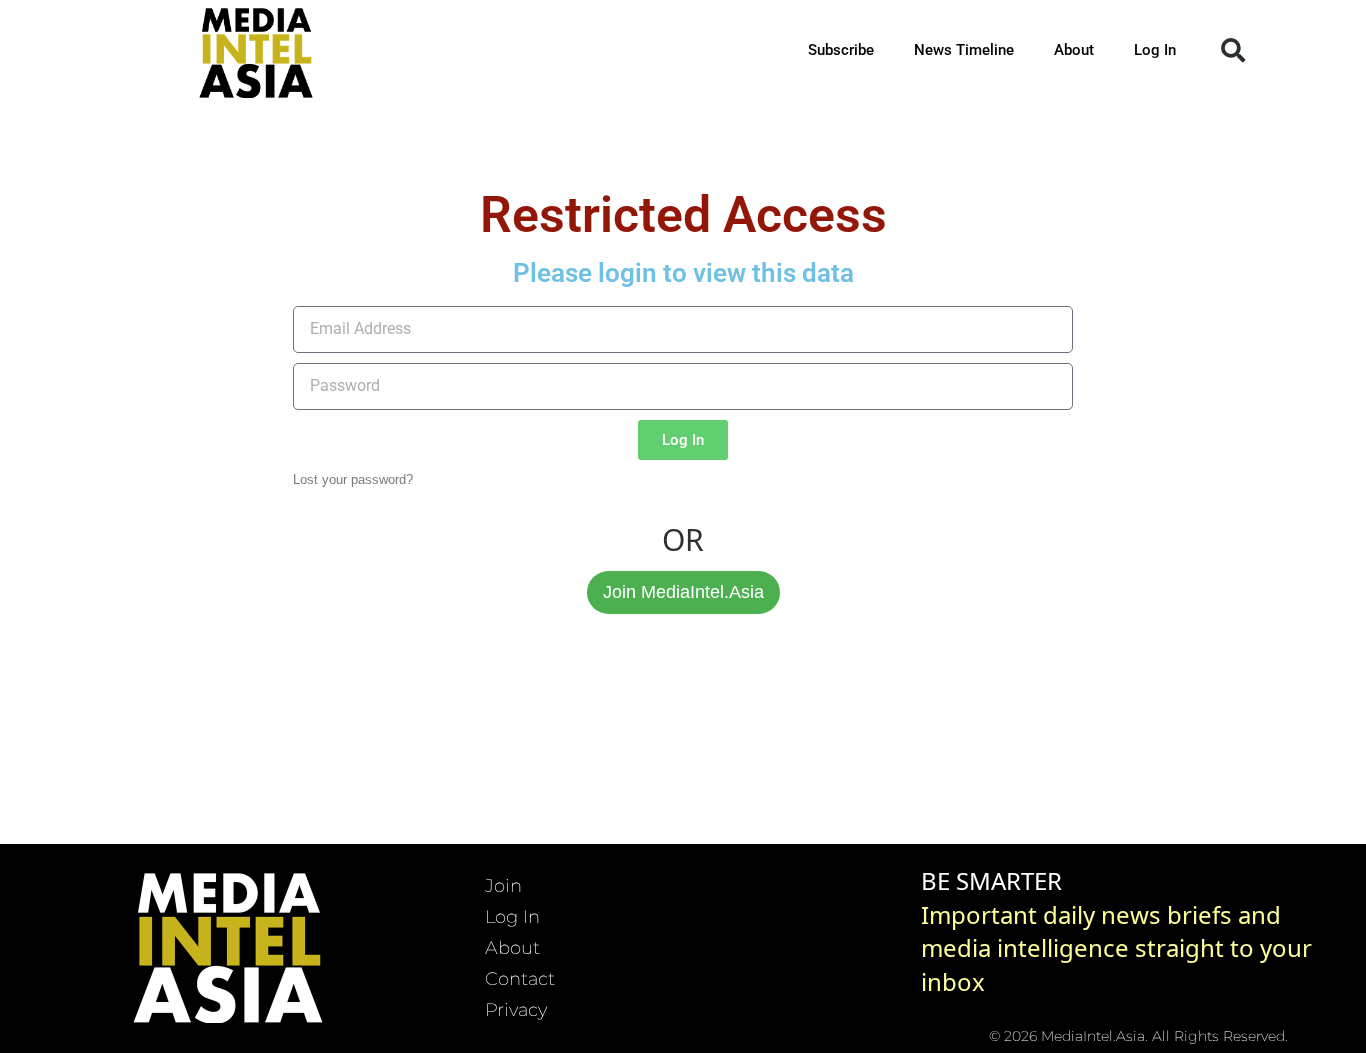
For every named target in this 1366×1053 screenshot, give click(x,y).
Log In (1155, 50)
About (1074, 50)
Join (503, 886)
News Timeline (964, 50)
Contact (520, 979)
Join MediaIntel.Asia (683, 592)
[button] (1233, 50)
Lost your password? (353, 479)
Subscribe (841, 50)
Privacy (516, 1010)
